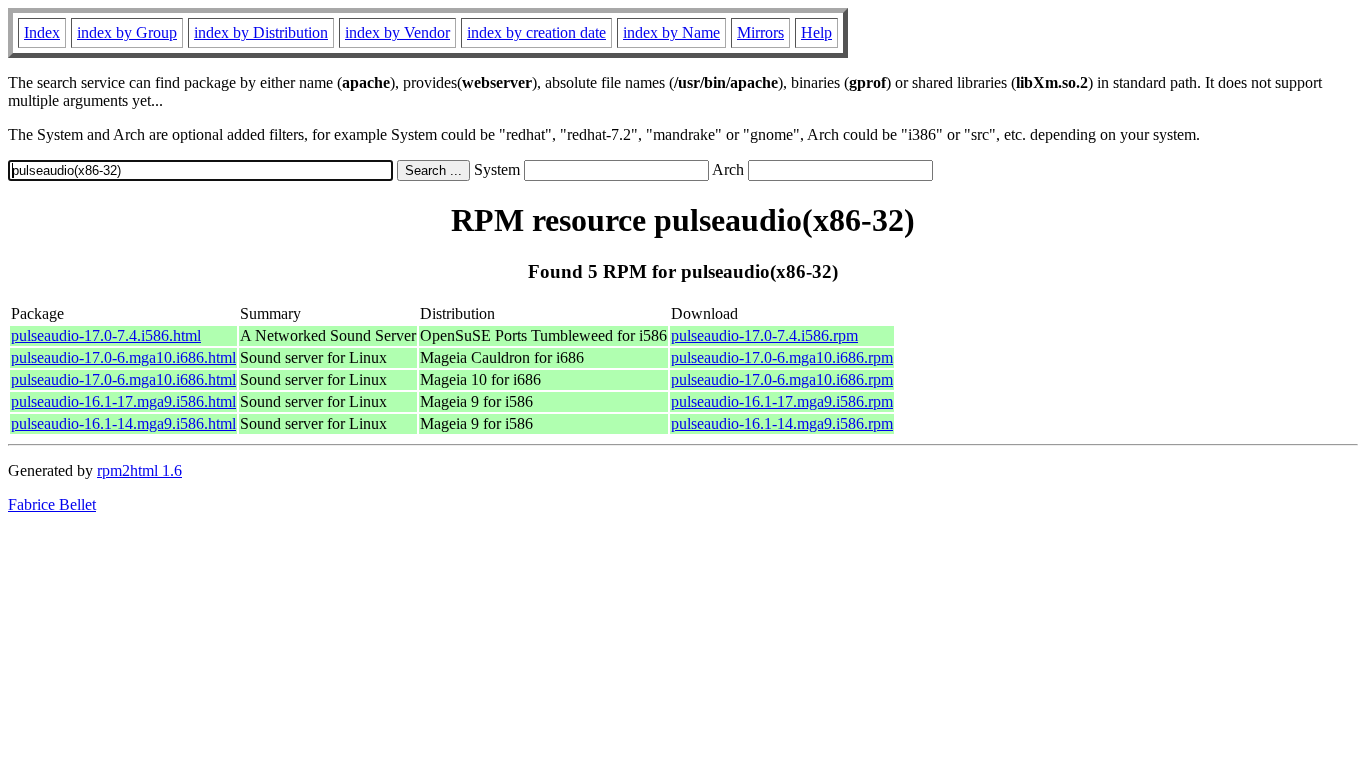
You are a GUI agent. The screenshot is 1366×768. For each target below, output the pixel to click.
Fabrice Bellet (52, 504)
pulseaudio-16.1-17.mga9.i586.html (123, 401)
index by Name (671, 32)
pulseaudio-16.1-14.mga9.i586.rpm (782, 423)
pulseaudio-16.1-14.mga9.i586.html (123, 423)
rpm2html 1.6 (139, 470)
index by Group (127, 32)
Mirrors (760, 32)
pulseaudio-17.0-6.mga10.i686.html (123, 357)
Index (42, 32)
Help (816, 32)
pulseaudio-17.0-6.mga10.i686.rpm (782, 357)
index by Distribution (261, 32)
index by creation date (536, 32)
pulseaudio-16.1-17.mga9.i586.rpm (782, 401)
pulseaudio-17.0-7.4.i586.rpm (764, 335)
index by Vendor (397, 32)
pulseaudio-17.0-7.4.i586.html (106, 335)
